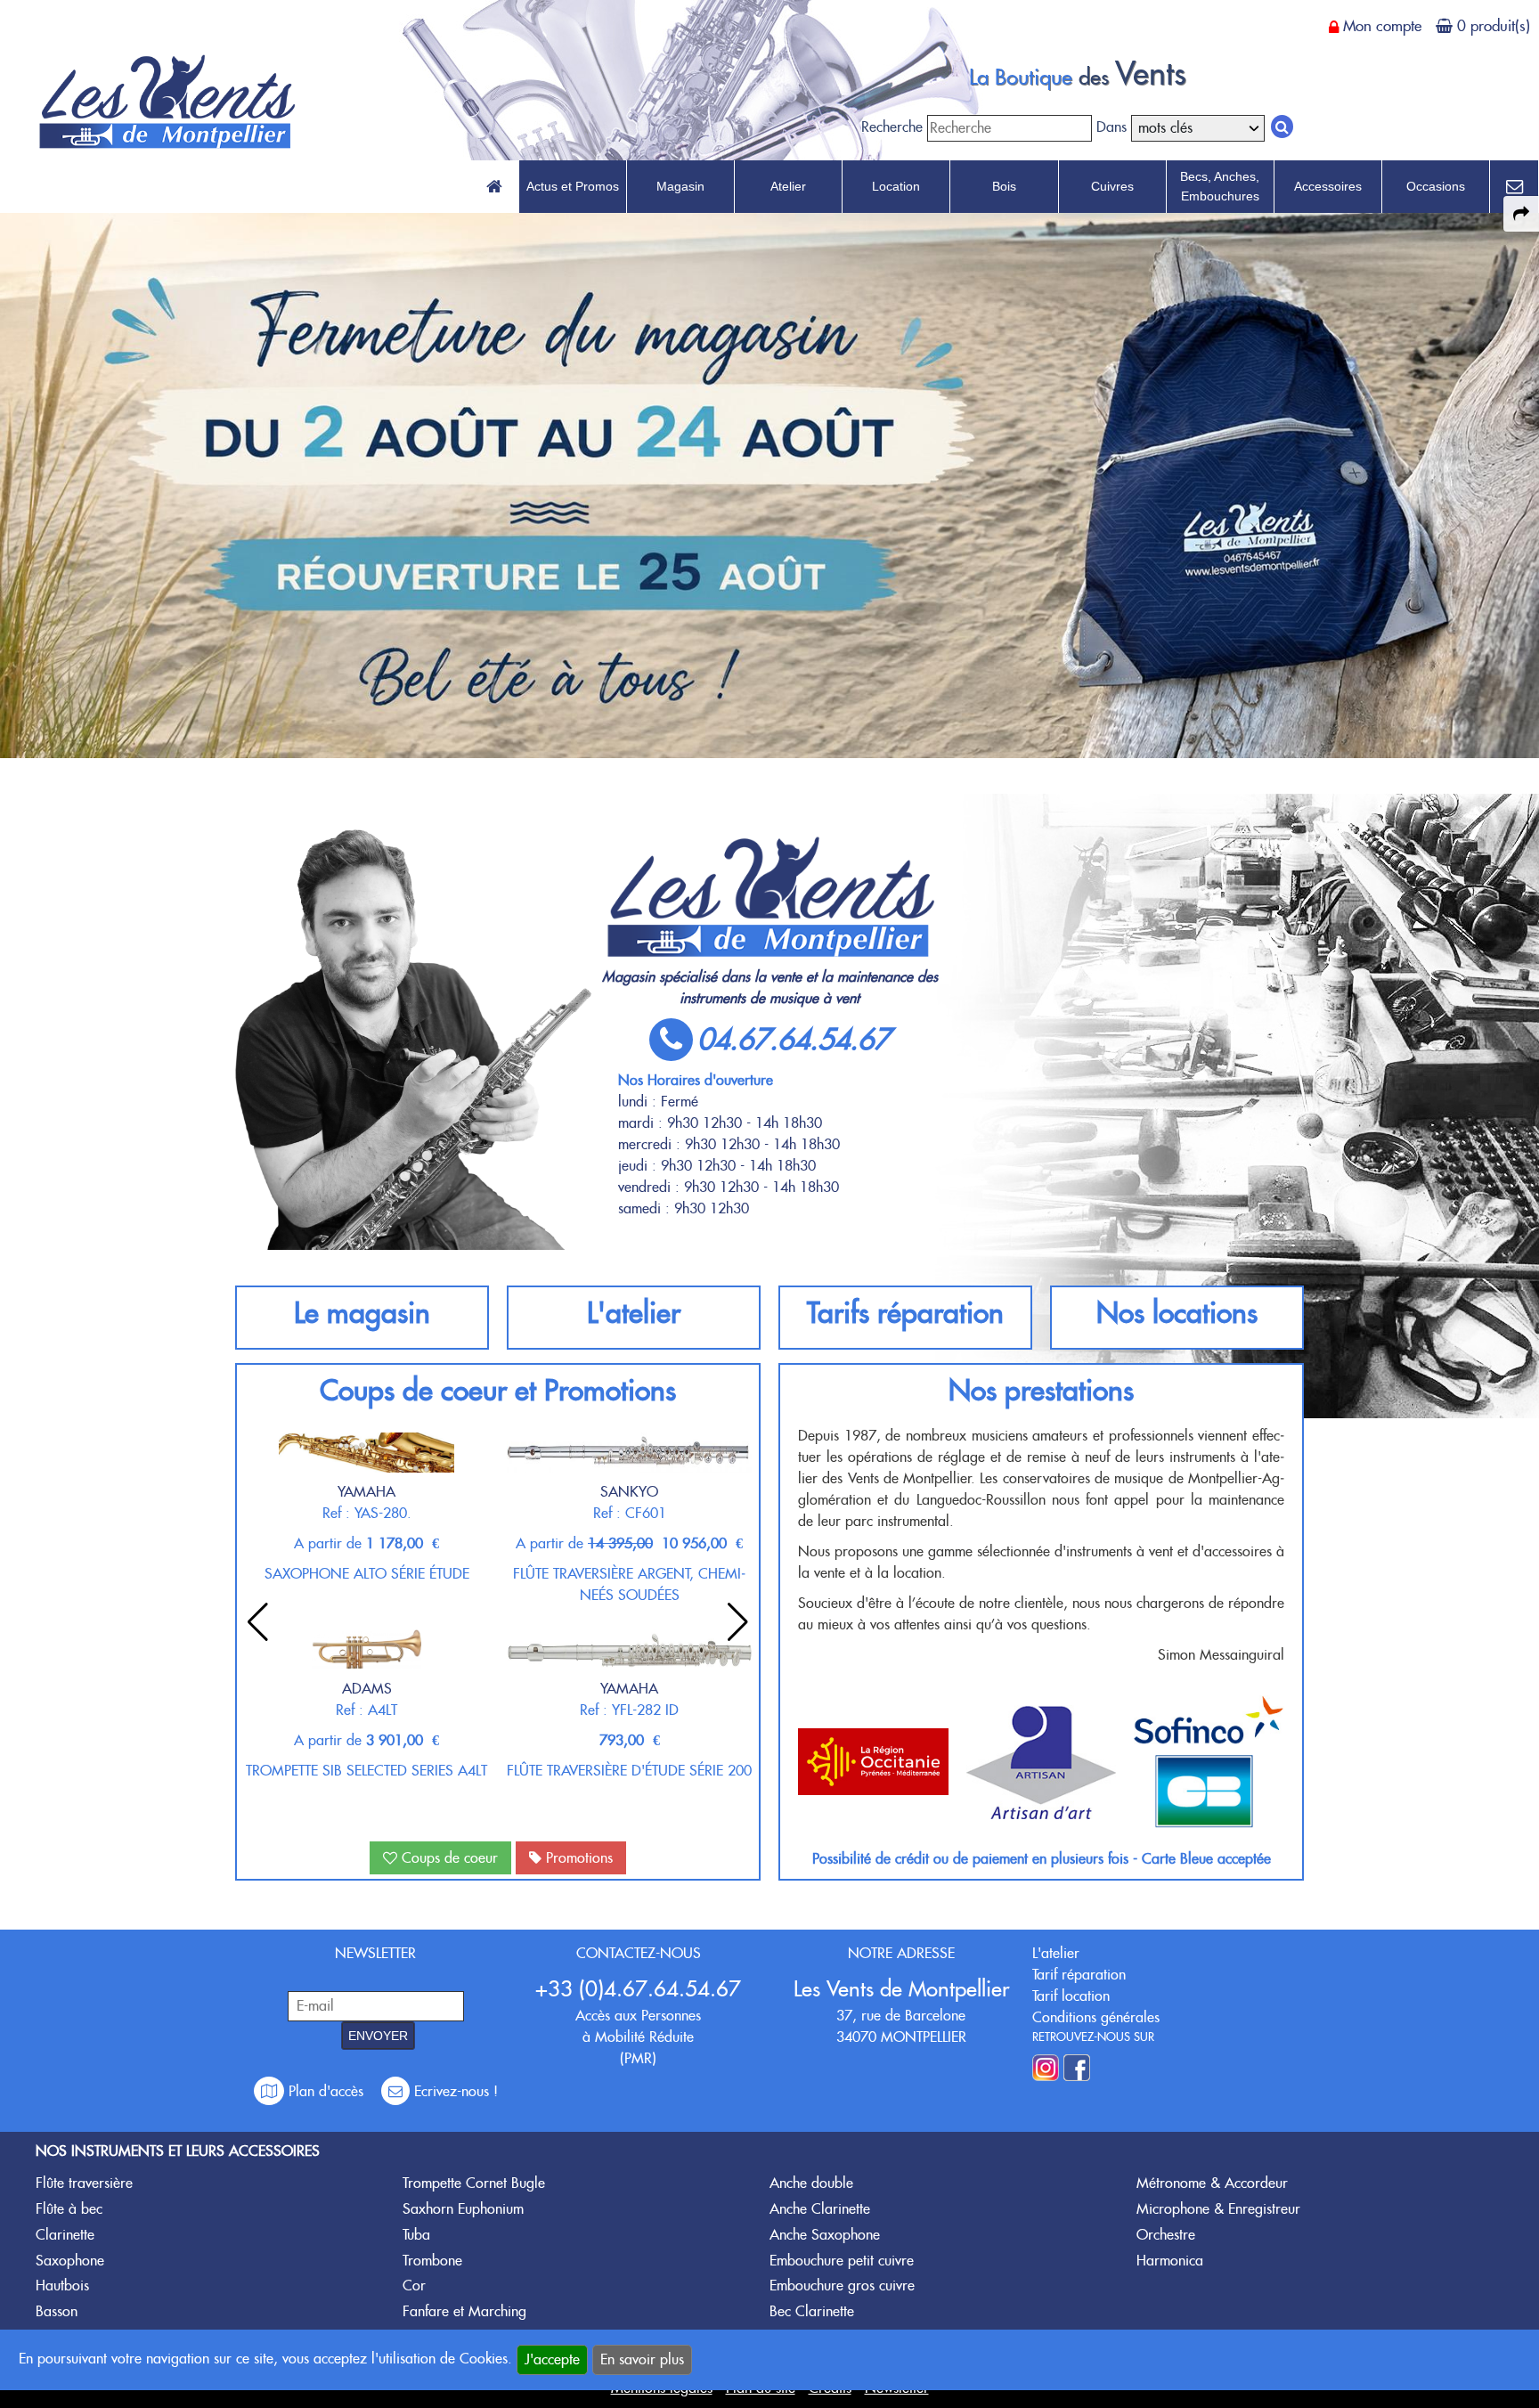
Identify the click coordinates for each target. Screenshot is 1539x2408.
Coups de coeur (448, 1858)
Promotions (577, 1858)
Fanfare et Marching (464, 2311)
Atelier (788, 186)
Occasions (1436, 186)
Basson (57, 2311)
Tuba (416, 2235)
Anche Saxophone (825, 2235)
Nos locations (1177, 1313)
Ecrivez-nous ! (454, 2091)
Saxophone (70, 2261)
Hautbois (62, 2286)
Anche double (811, 2183)
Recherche (892, 127)
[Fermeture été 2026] (769, 483)
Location (896, 186)
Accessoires (1328, 186)
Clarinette (65, 2235)
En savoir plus (642, 2359)
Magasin (680, 186)
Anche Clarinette (820, 2209)
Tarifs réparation (905, 1313)
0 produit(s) (1494, 26)
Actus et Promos (573, 186)
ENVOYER (378, 2036)
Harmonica (1170, 2261)
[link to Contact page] (1514, 187)
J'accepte (552, 2359)
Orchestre (1166, 2235)
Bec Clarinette (812, 2311)
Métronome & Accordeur (1212, 2183)
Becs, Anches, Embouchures (1220, 186)
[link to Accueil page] (494, 187)
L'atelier (634, 1313)
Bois (1004, 186)
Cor (414, 2286)
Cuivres (1112, 186)
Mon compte (1382, 26)
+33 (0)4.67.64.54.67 (638, 1989)
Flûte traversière (84, 2183)
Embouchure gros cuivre (842, 2286)
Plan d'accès (326, 2091)
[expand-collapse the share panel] (1521, 214)
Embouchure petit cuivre (842, 2261)
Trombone (432, 2261)
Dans (1111, 127)
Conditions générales (1096, 2017)
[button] (738, 1622)
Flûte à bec (69, 2209)
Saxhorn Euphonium (463, 2209)
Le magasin (362, 1313)
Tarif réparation (1079, 1975)
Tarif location (1071, 1996)
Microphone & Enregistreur (1218, 2209)
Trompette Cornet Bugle (474, 2183)
